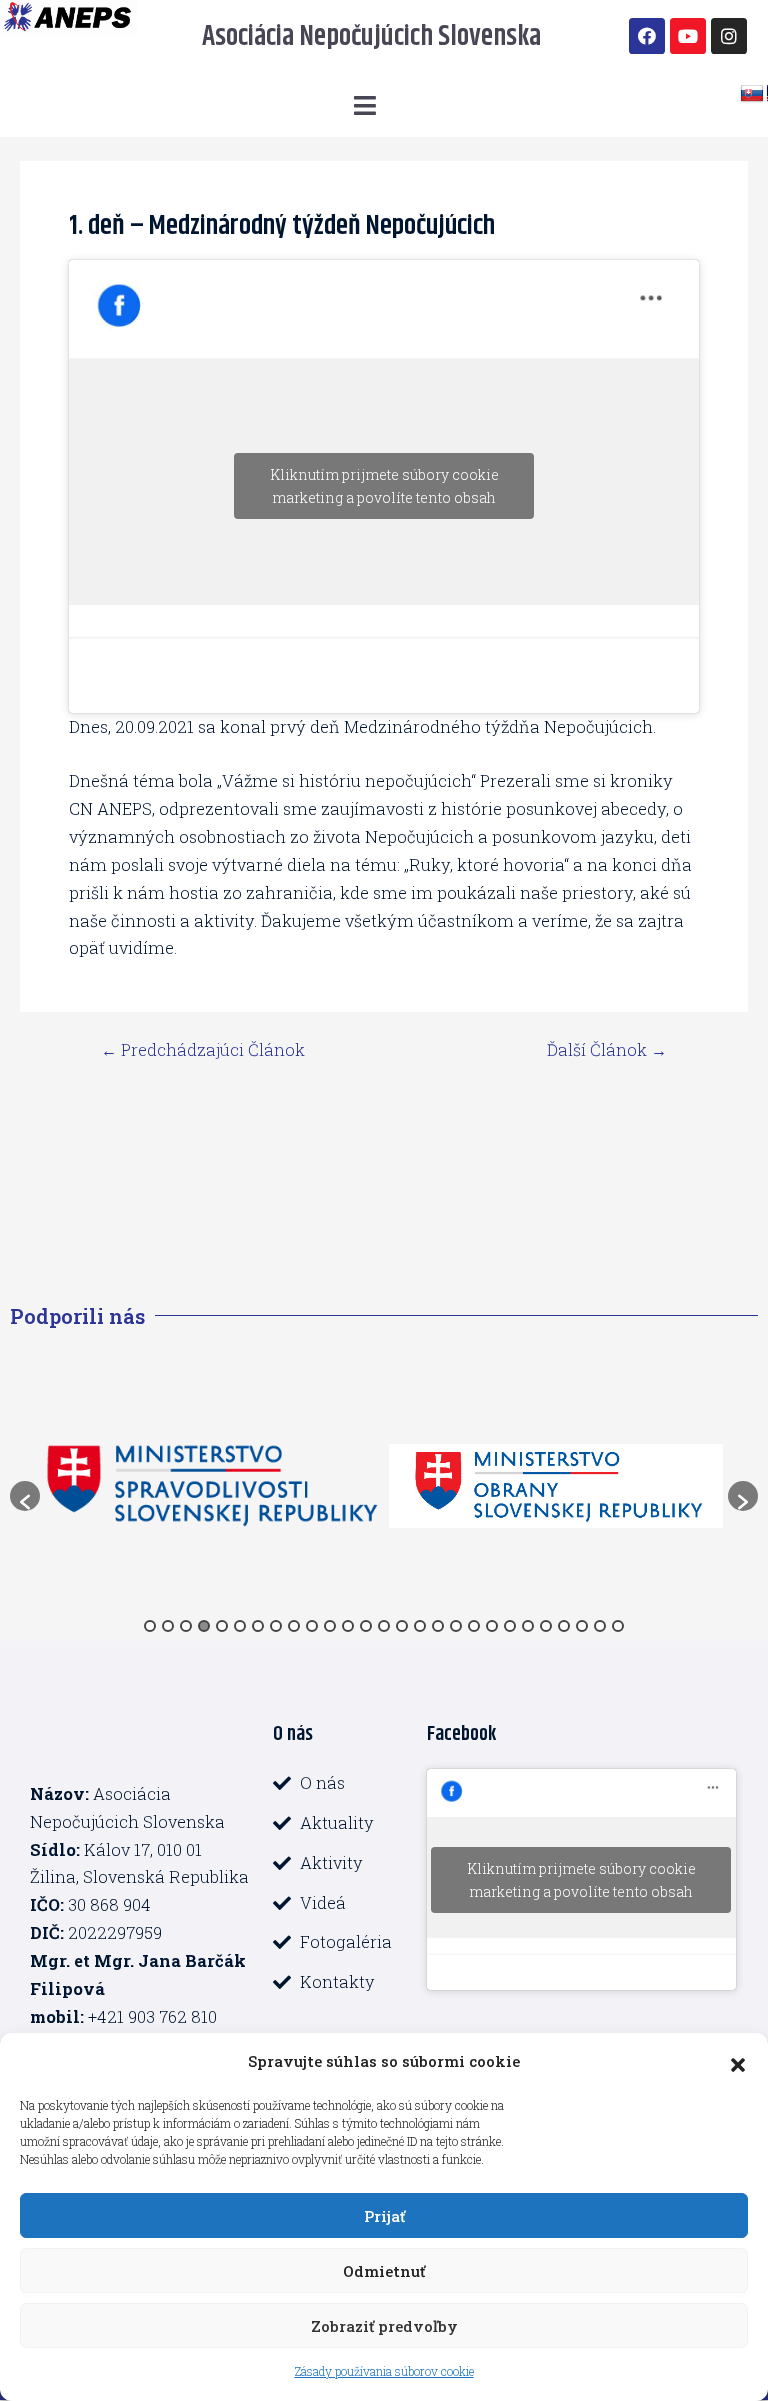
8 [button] (276, 1626)
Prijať (384, 2216)
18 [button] (456, 1626)
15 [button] (402, 1626)
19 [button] (474, 1626)
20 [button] (492, 1626)
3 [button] (186, 1626)
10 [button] (312, 1626)
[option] (280, 1486)
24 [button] (564, 1626)
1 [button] (150, 1626)
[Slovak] (752, 94)
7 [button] (258, 1626)
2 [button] (168, 1626)
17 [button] (438, 1626)
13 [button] (366, 1626)
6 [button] (240, 1626)
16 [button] (420, 1626)
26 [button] (600, 1626)
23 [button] (546, 1626)
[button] (738, 2062)
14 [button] (384, 1626)
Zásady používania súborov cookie (384, 2371)
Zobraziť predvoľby (384, 2326)
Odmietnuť (384, 2271)
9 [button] (294, 1626)
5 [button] (222, 1626)
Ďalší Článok (607, 1050)
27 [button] (618, 1626)
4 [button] (204, 1626)
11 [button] (330, 1626)
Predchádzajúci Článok (203, 1050)
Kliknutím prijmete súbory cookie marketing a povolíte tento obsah (384, 486)
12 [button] (348, 1626)
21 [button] (510, 1626)
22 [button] (528, 1626)
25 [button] (582, 1626)
